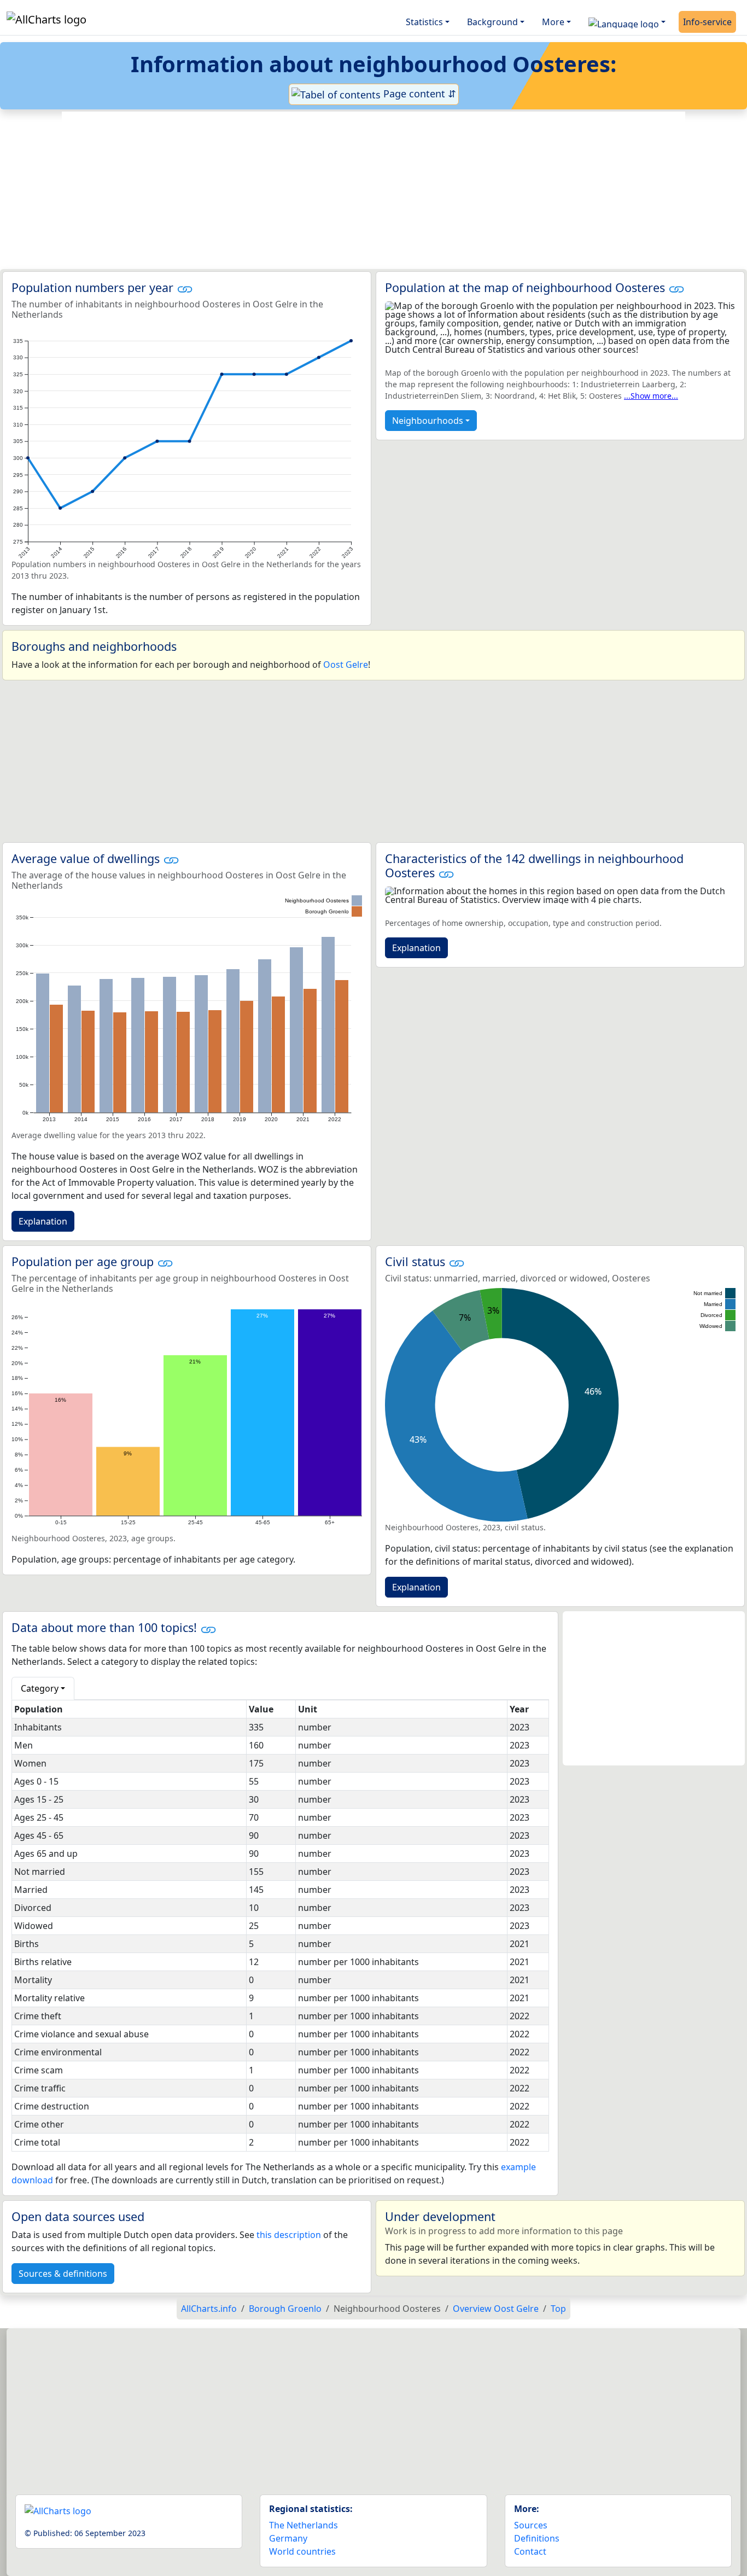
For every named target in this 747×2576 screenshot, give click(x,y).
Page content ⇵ (418, 94)
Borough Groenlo (285, 2309)
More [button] (553, 22)
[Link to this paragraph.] (185, 287)
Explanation (43, 1221)
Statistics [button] (424, 22)
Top (558, 2309)
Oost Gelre (346, 665)
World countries (302, 2551)
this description (289, 2235)
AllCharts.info (209, 2309)
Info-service (707, 22)
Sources (531, 2525)
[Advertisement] (373, 190)
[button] (627, 22)
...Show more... (651, 396)
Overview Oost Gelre (496, 2309)
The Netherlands (304, 2525)
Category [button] (40, 1688)
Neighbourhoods (428, 421)
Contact (530, 2551)
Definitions (537, 2538)
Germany (288, 2538)
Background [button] (492, 22)
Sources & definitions (63, 2274)
